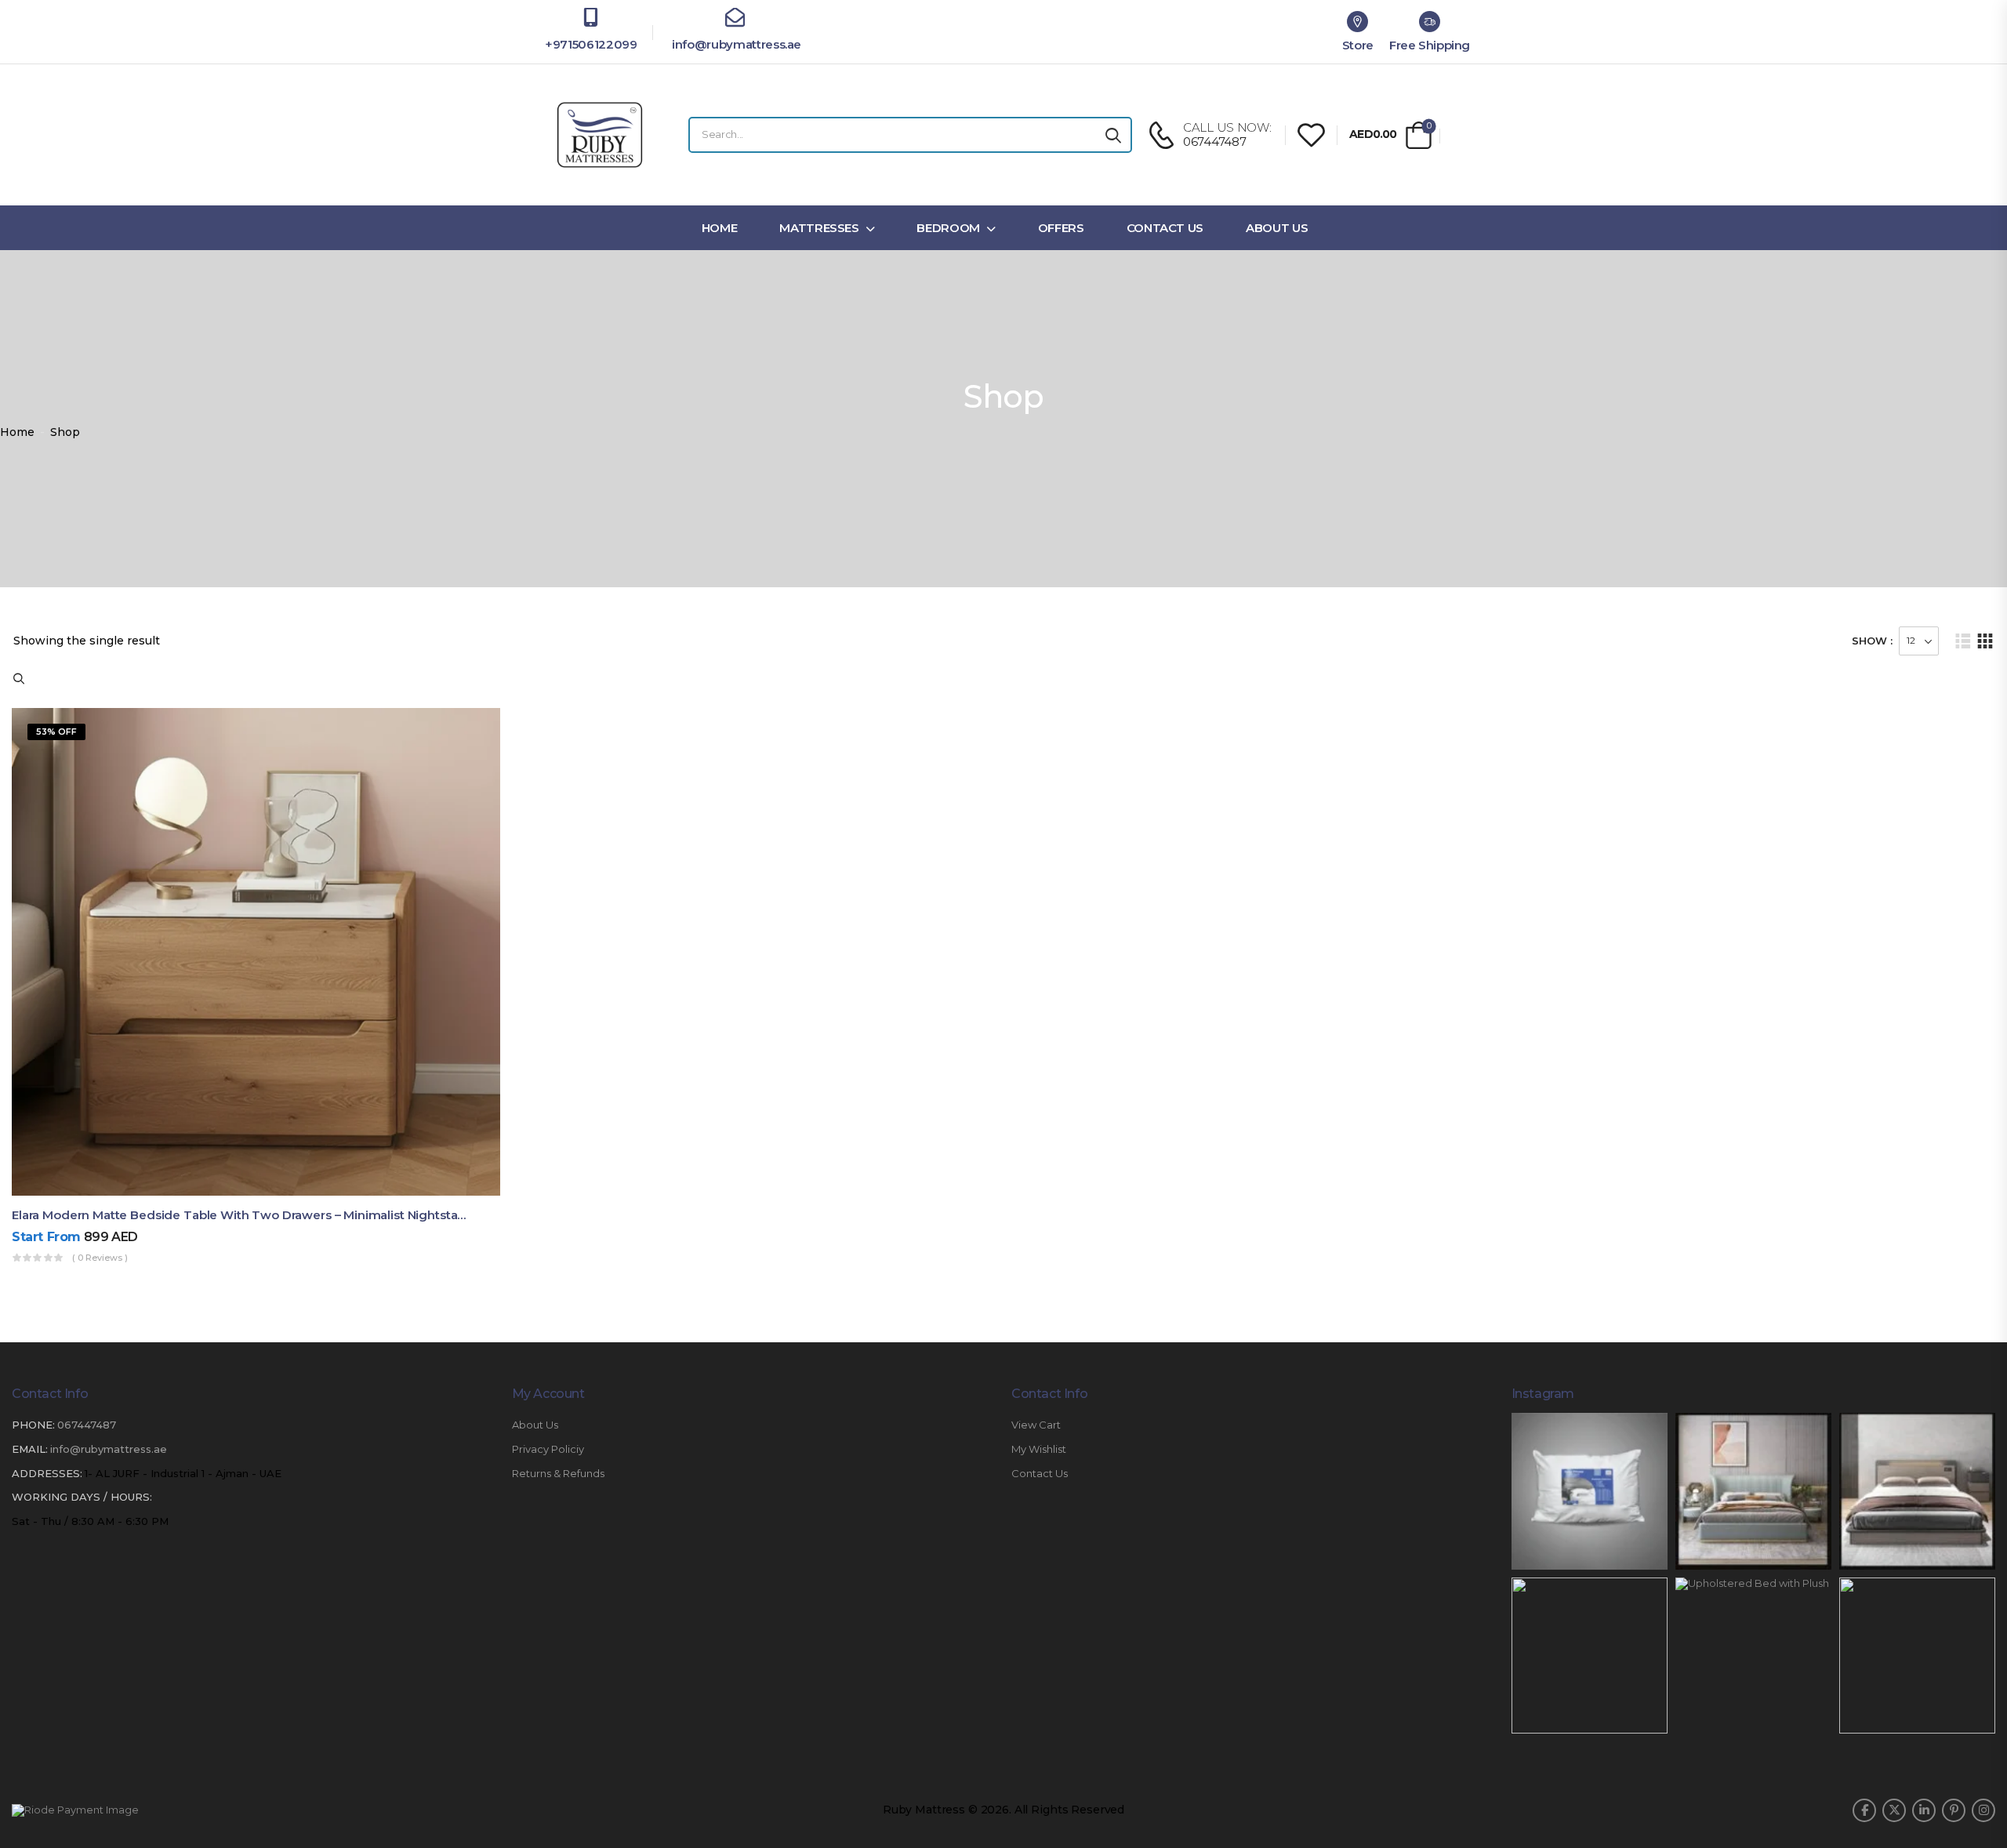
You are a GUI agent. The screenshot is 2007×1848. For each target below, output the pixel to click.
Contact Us (1165, 228)
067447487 (87, 1425)
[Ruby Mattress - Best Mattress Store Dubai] (600, 135)
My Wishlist (1039, 1449)
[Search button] (1113, 135)
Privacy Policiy (548, 1449)
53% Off (56, 732)
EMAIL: (30, 1449)
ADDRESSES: (47, 1473)
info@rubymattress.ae (735, 44)
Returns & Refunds (558, 1474)
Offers (1061, 228)
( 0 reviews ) (100, 1258)
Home (720, 228)
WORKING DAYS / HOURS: (82, 1497)
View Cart (1036, 1425)
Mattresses (819, 228)
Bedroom (948, 228)
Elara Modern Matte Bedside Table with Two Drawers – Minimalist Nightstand (243, 1215)
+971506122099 (591, 44)
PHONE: (33, 1425)
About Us (1277, 228)
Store (1358, 45)
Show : (1872, 641)
